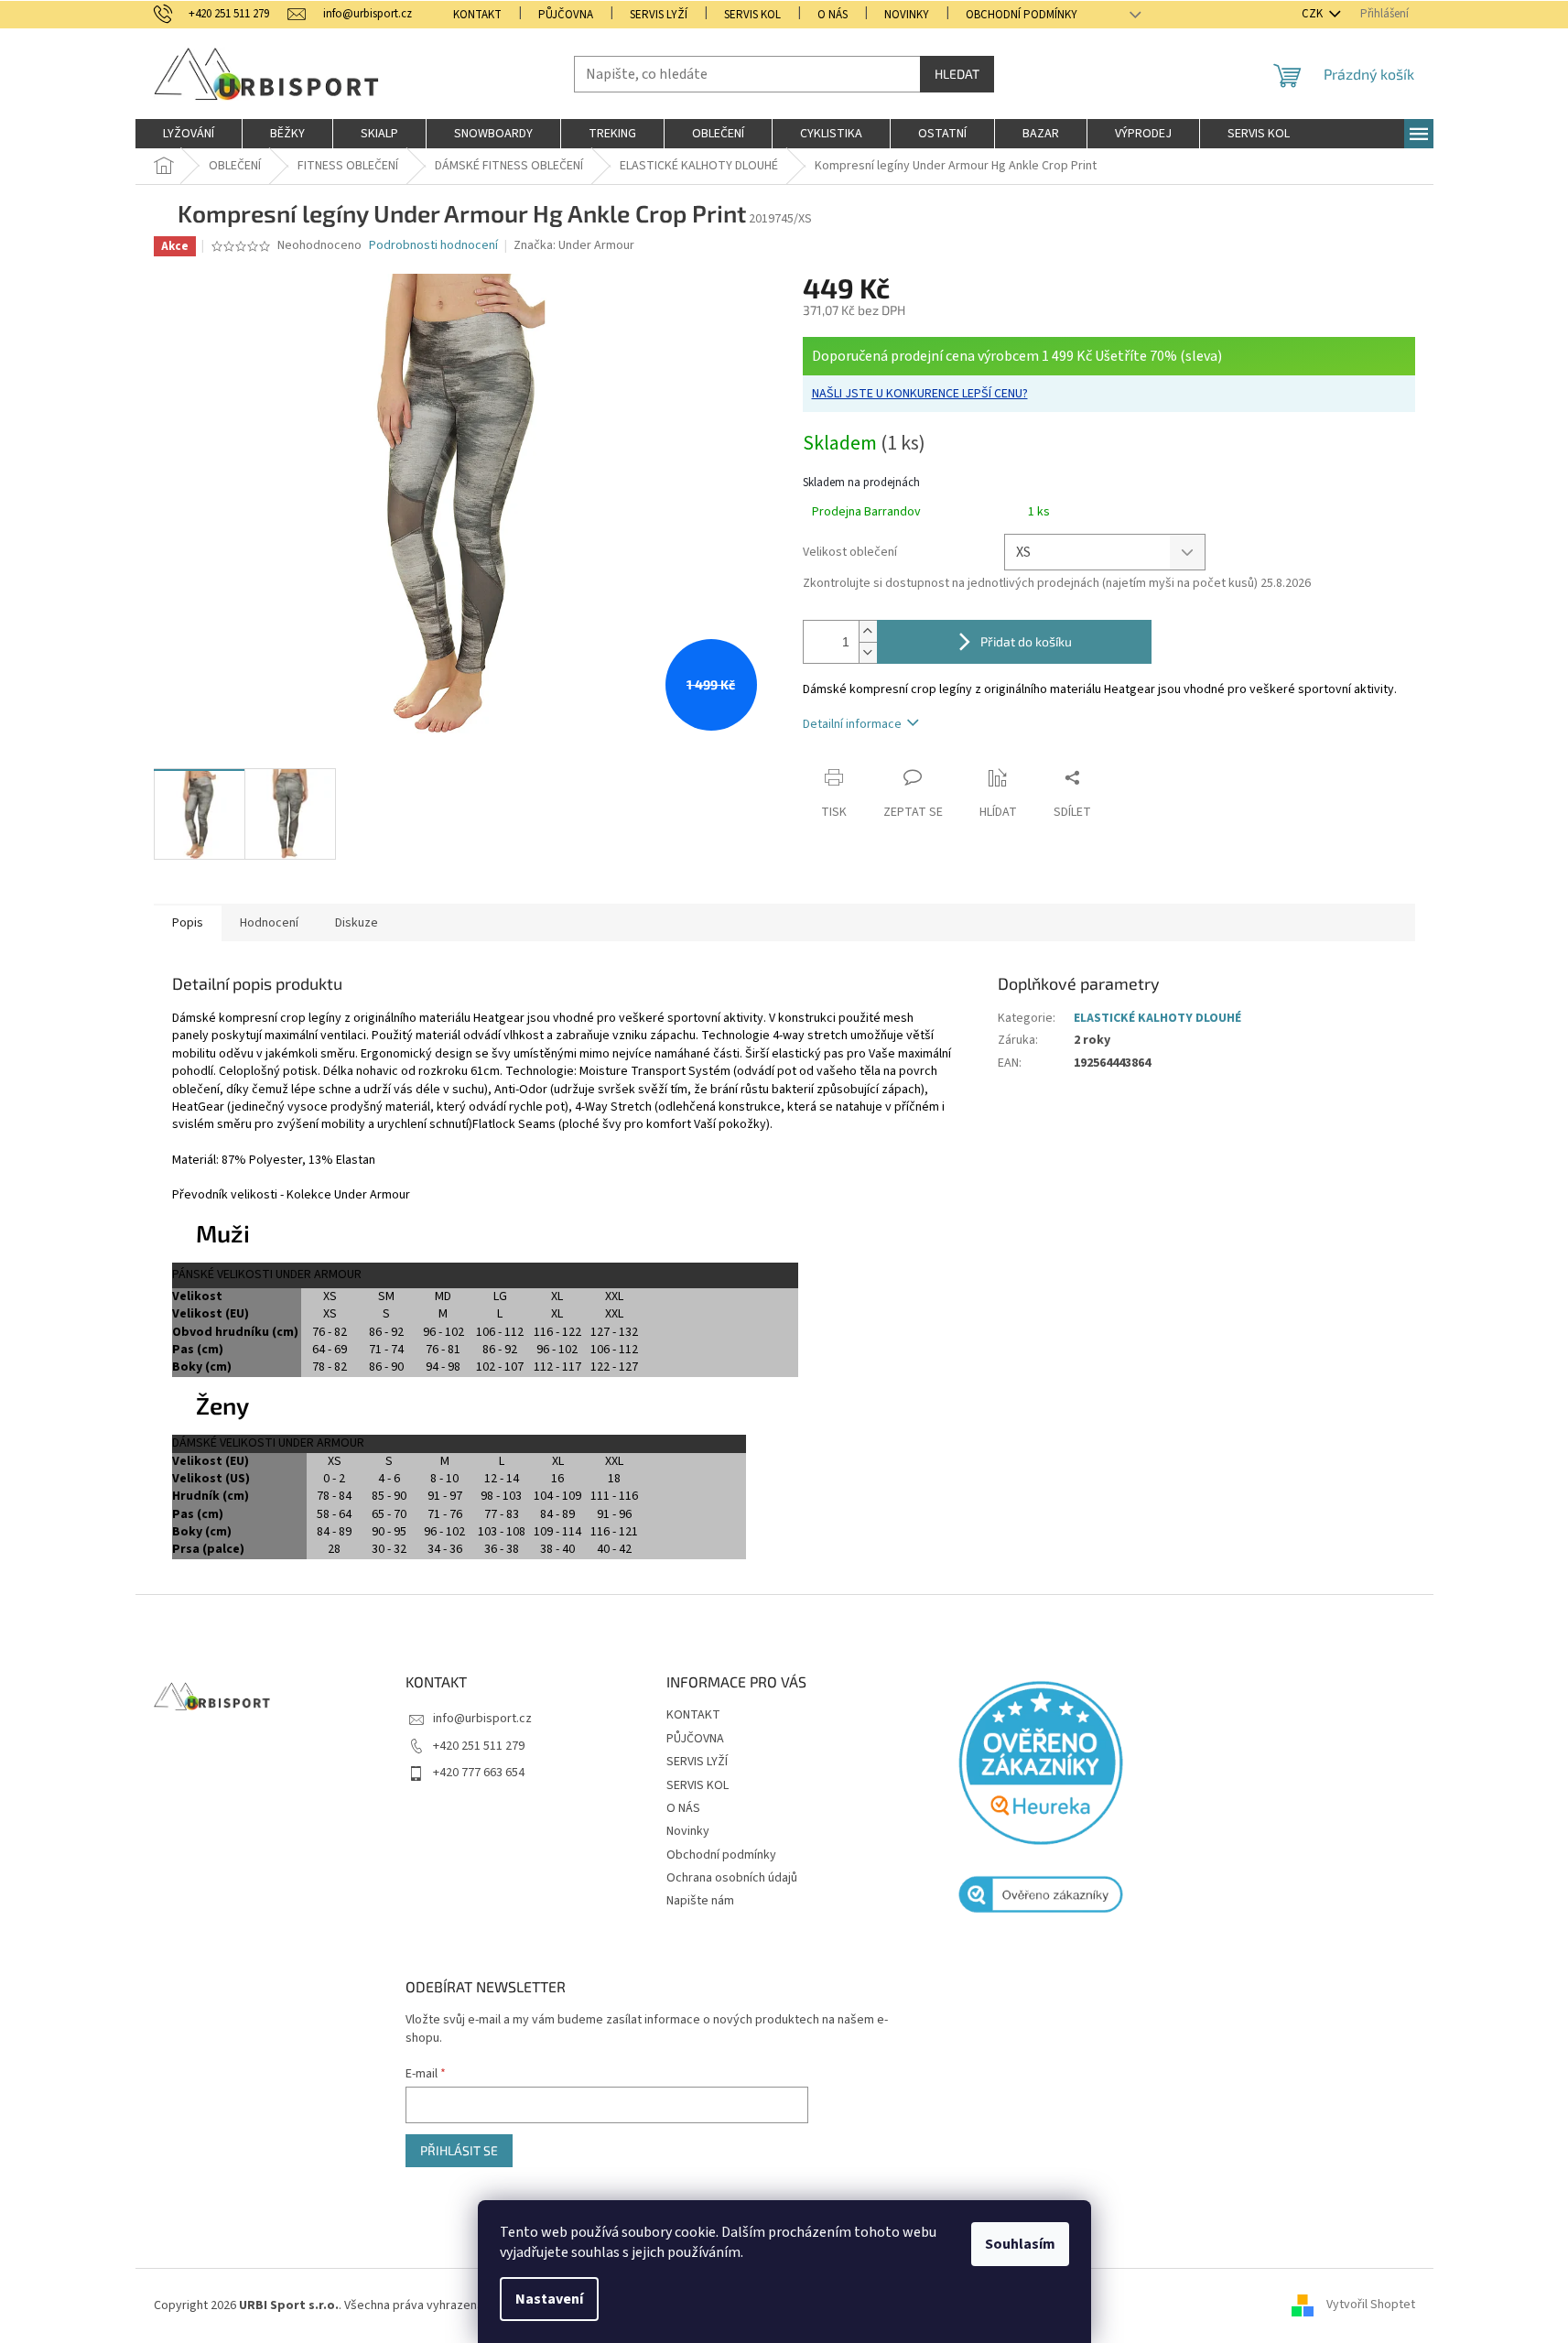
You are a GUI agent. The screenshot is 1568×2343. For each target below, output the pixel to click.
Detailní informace (852, 724)
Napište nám (700, 1901)
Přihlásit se (459, 2150)
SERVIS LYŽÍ (659, 15)
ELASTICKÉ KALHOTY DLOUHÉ (1157, 1018)
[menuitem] (189, 134)
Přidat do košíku (1026, 641)
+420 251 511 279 (479, 1746)
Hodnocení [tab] (269, 923)
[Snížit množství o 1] (868, 652)
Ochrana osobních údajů (732, 1878)
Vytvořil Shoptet (1371, 2305)
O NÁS (833, 15)
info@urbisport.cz (482, 1719)
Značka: (574, 245)
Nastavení (549, 2299)
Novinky (907, 15)
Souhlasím (1020, 2244)
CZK (1314, 14)
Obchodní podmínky (1022, 15)
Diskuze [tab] (357, 923)
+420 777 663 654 (479, 1773)
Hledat (957, 74)
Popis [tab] (188, 923)
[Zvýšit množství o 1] (868, 631)
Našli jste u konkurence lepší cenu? (920, 394)
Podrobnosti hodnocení (433, 246)
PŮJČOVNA (566, 15)
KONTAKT (477, 15)
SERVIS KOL (752, 15)
